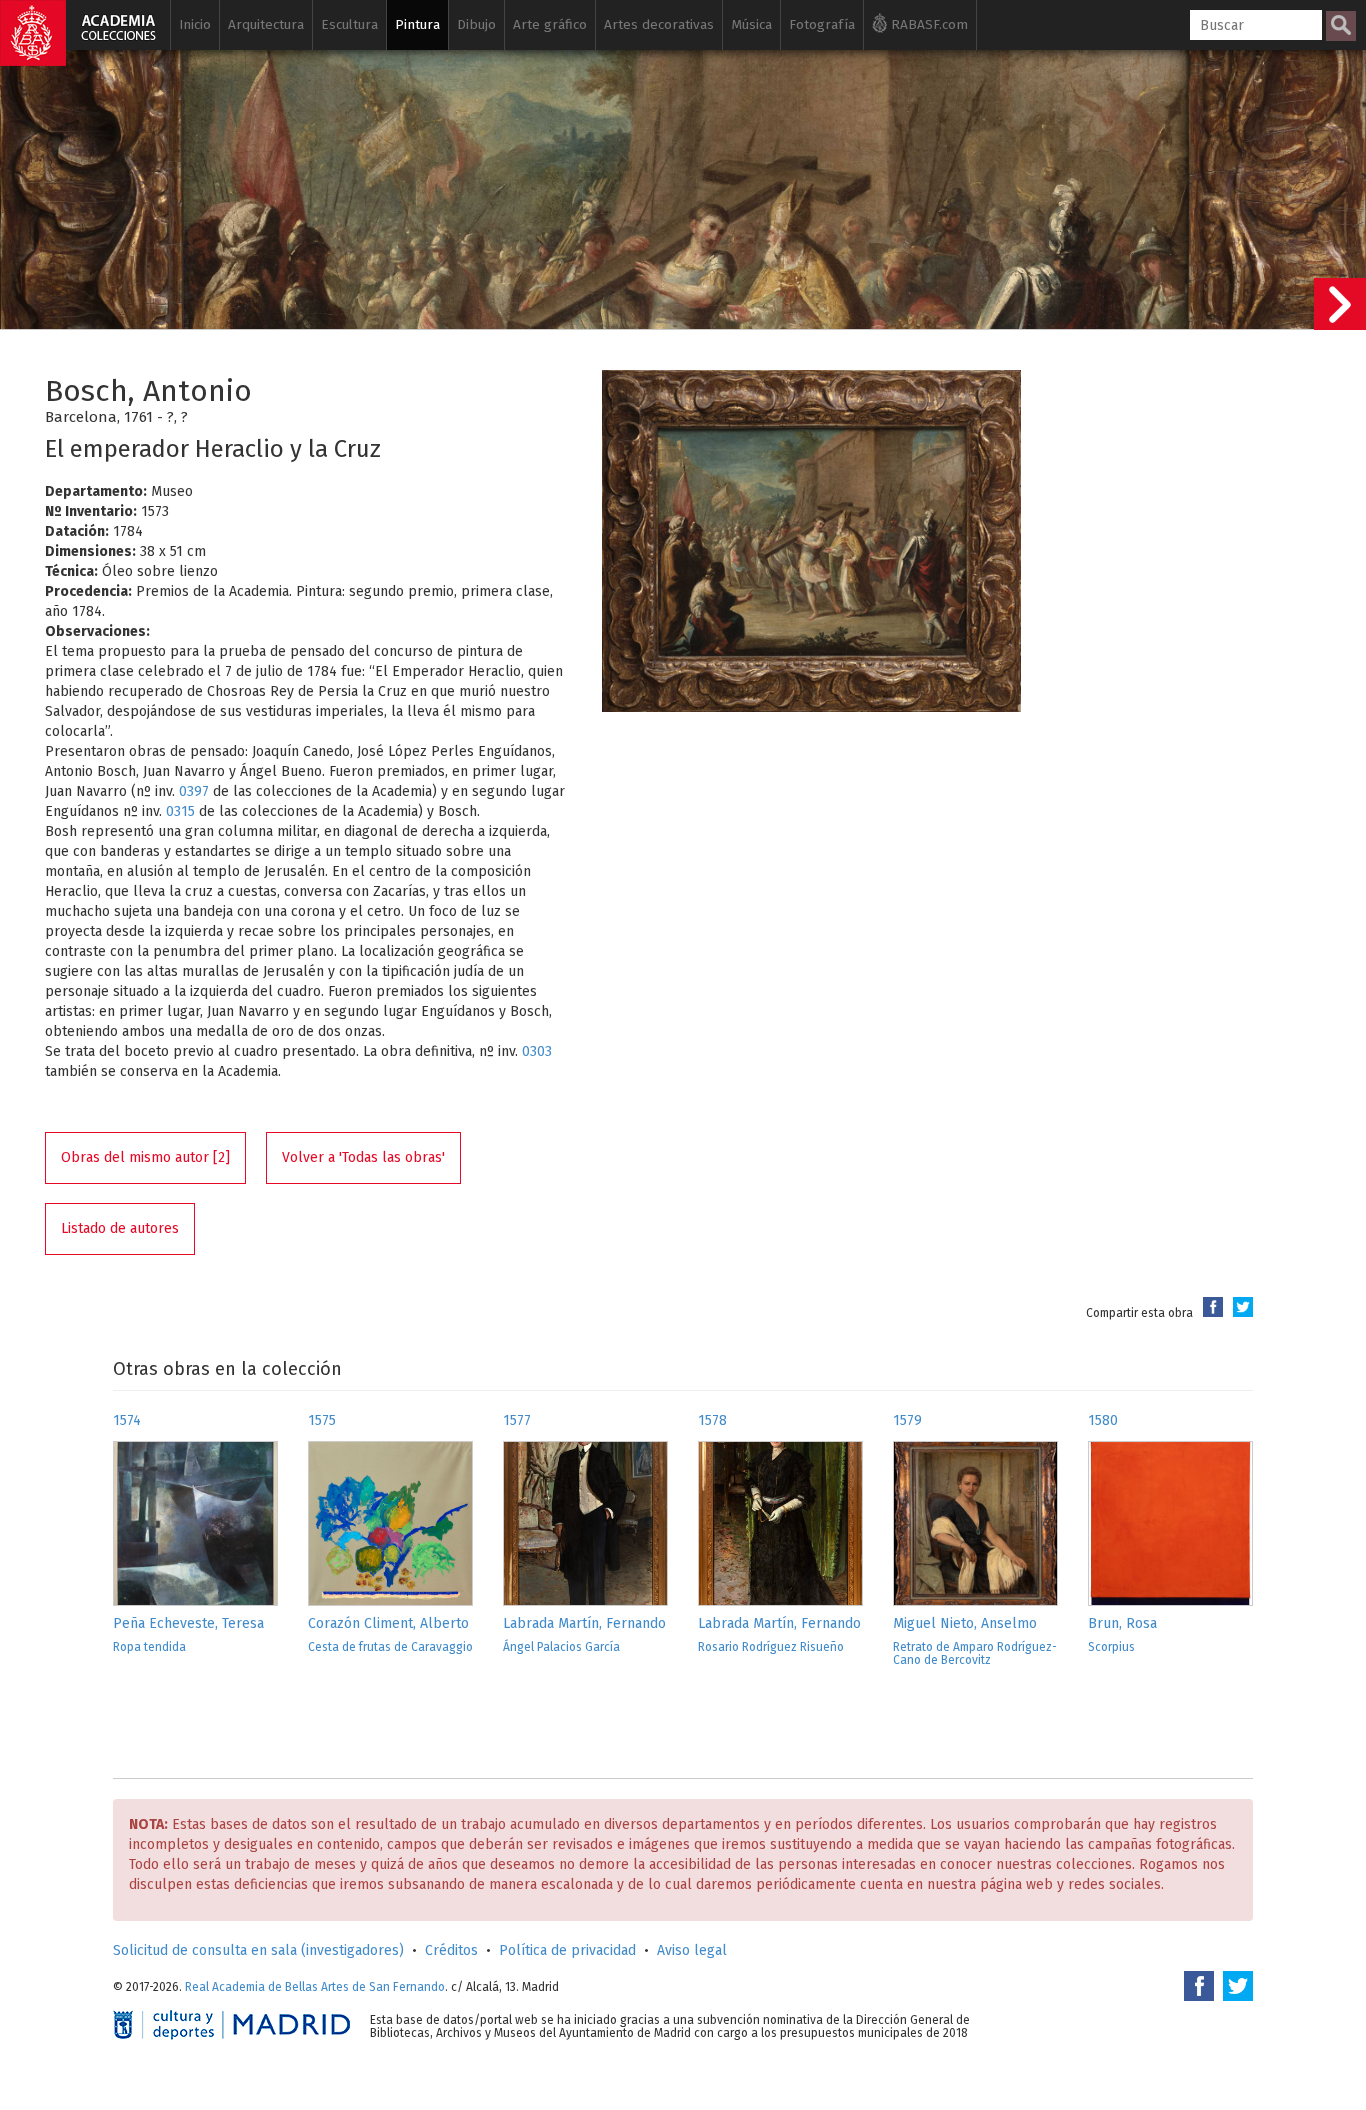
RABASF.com (927, 24)
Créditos (451, 1950)
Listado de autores (120, 1228)
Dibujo (476, 24)
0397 (194, 791)
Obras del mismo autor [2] (145, 1157)
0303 (537, 1051)
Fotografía (822, 24)
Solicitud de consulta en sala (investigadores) (258, 1950)
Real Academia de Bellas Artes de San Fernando (315, 1987)
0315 (180, 811)
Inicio (195, 24)
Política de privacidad (567, 1950)
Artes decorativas (659, 24)
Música (751, 24)
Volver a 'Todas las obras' (363, 1157)
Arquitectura (266, 24)
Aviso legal (692, 1950)
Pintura (417, 24)
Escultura (349, 24)
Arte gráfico (550, 24)
